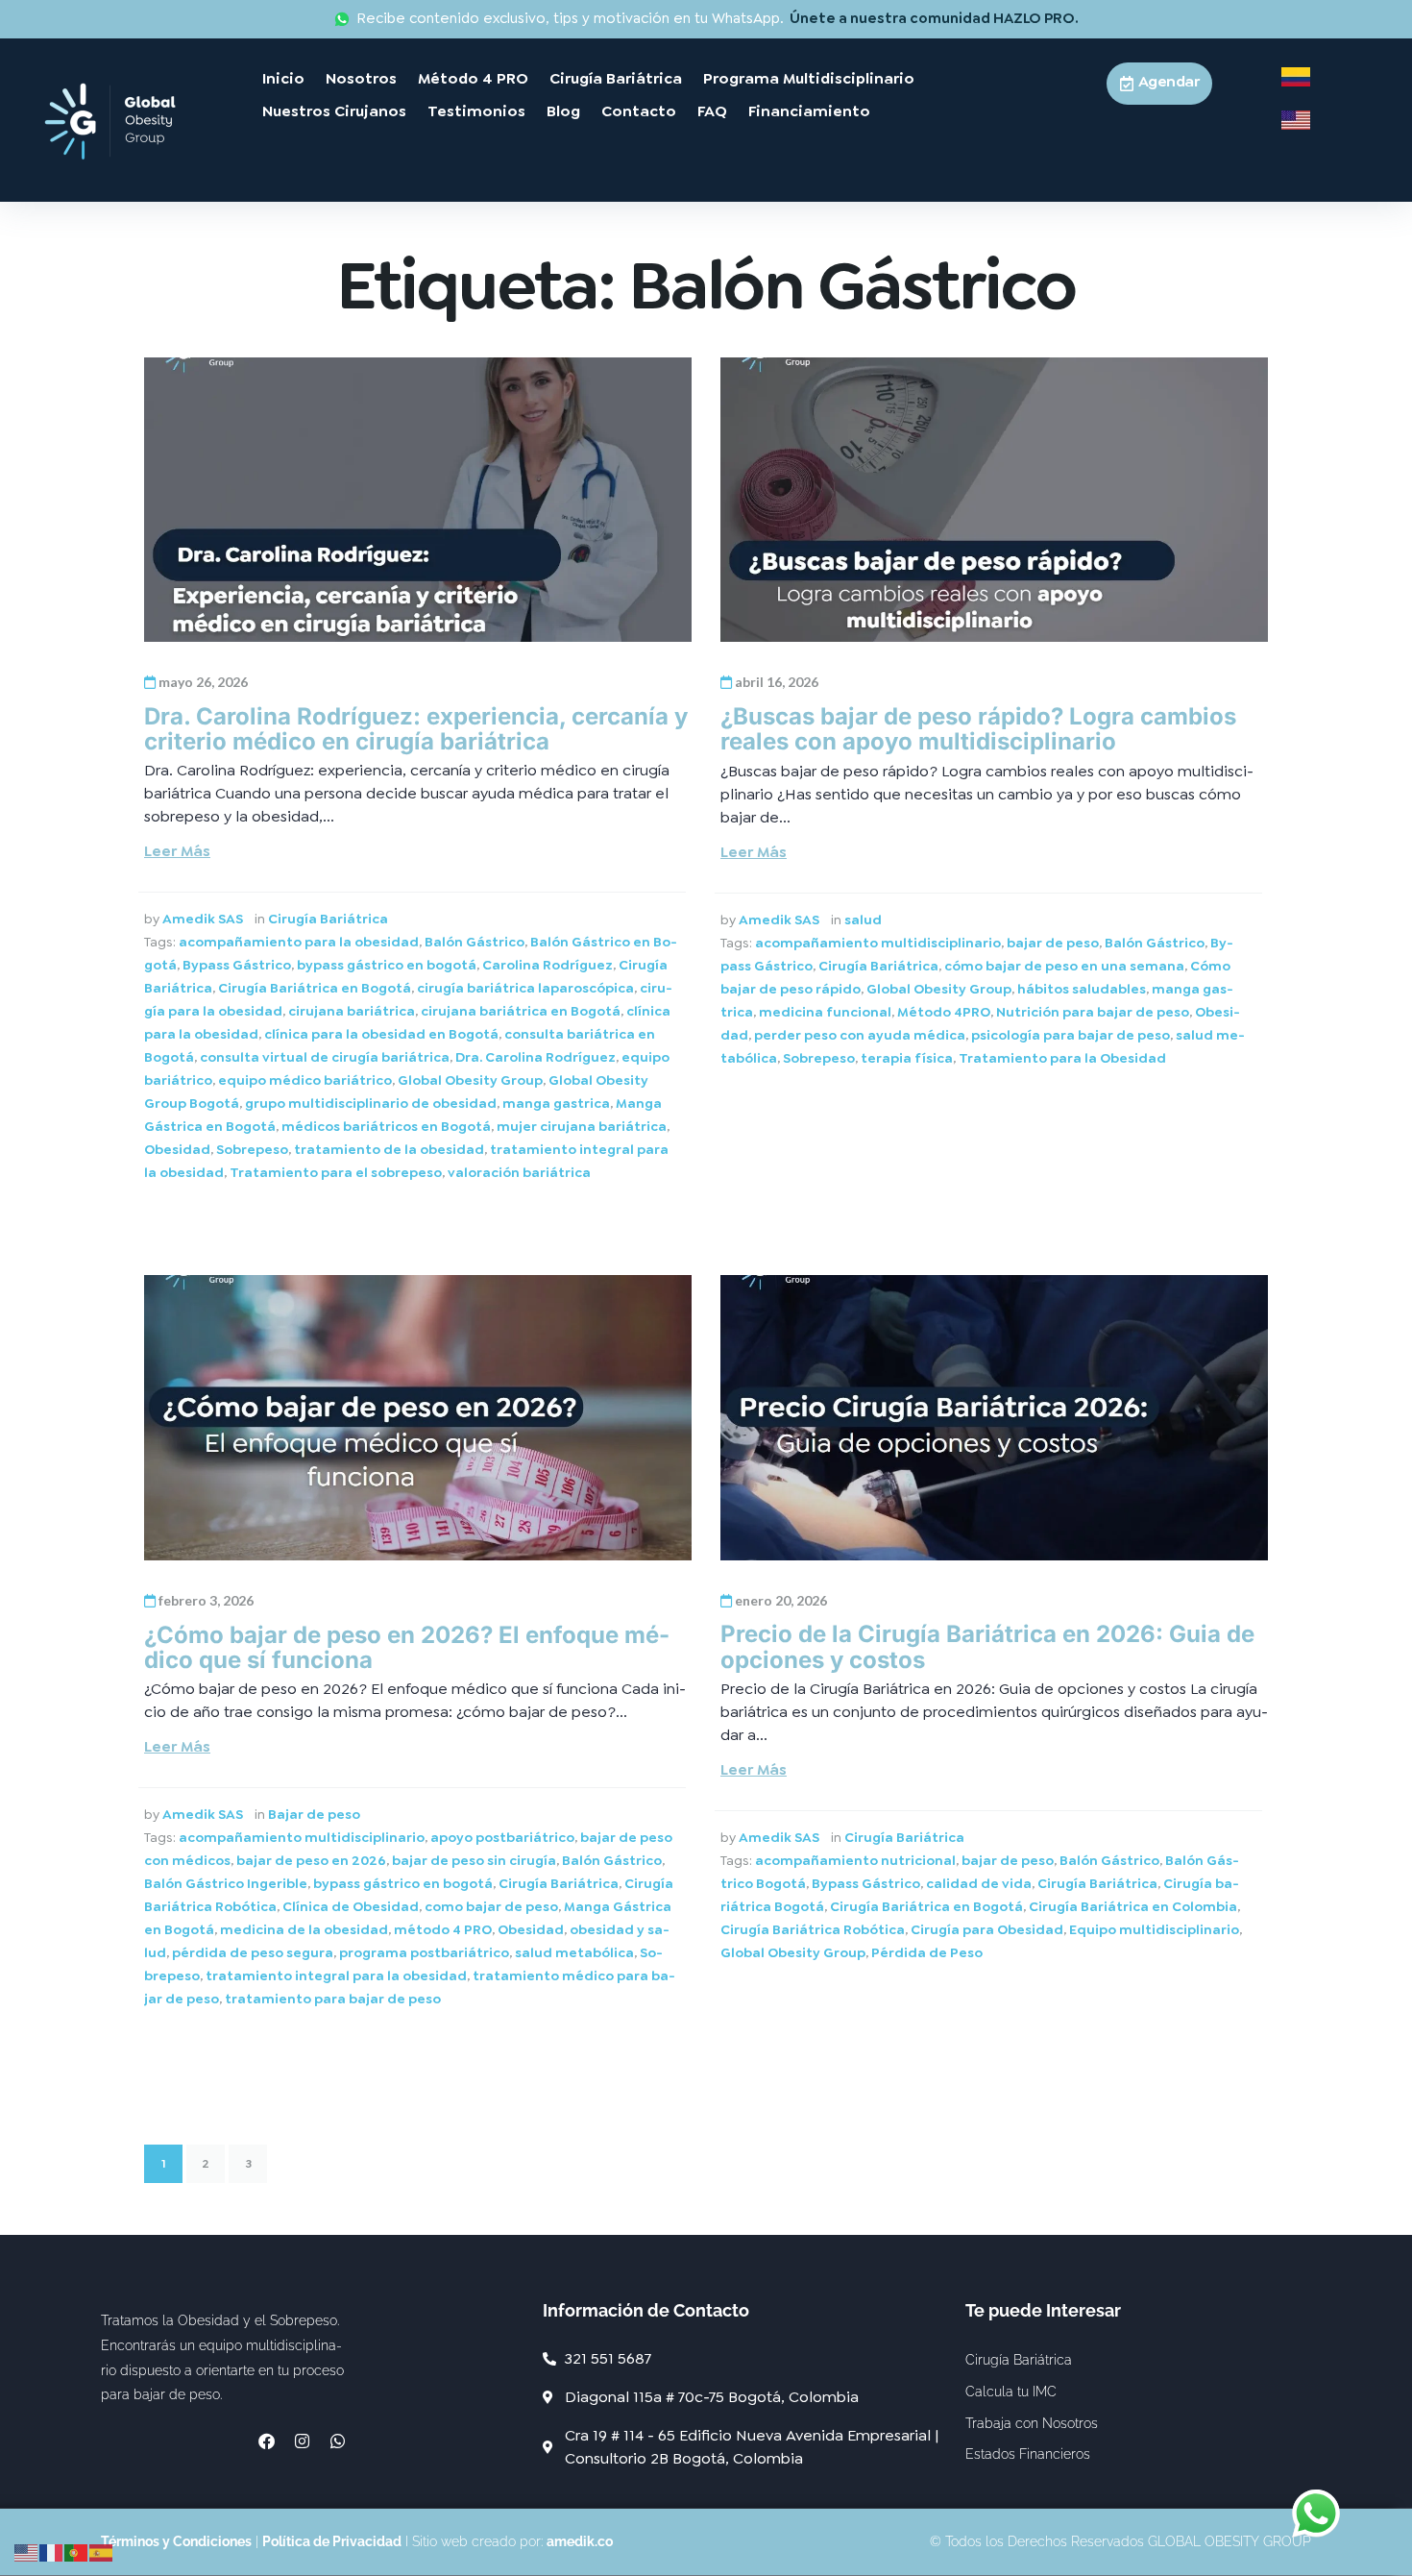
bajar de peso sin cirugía (474, 1860)
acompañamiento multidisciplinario (878, 943)
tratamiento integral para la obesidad (336, 1975)
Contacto (639, 111)
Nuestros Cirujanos (334, 111)
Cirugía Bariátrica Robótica (813, 1929)
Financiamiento (809, 111)
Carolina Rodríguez (548, 965)
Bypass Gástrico (237, 965)
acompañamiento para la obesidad (299, 942)
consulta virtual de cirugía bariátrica (325, 1057)
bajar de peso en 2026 (311, 1860)
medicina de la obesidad (304, 1929)
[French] (52, 2550)
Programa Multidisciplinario (809, 78)
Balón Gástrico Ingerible (226, 1883)
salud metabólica (574, 1952)
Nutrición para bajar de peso (1093, 1012)
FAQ (712, 111)
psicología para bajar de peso (1071, 1035)
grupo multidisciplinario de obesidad (371, 1103)
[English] (27, 2550)
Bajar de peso (314, 1814)
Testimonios (476, 111)
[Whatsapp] (338, 2441)
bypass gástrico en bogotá (387, 965)
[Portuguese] (77, 2550)
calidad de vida (979, 1883)
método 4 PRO (443, 1929)
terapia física (907, 1058)
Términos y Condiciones (176, 2541)
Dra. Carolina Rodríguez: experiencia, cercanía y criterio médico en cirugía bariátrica (416, 729)
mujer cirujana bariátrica (582, 1126)
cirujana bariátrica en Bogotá (521, 1011)
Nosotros (361, 78)
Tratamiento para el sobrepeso (336, 1172)
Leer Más (177, 851)
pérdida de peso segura (253, 1952)
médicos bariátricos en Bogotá (386, 1126)
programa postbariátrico (424, 1952)
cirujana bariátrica (352, 1011)
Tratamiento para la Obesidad (1062, 1058)
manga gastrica (556, 1103)
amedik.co (580, 2541)
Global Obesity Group (470, 1080)
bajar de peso (1053, 943)
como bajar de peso (491, 1906)
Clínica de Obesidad (351, 1906)
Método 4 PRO (473, 78)
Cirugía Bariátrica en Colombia (1133, 1906)
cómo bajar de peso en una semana (1064, 966)
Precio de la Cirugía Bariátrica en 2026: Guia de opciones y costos (987, 1646)
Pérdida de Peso (927, 1952)
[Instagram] (302, 2441)
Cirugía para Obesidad (987, 1929)
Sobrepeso (252, 1149)
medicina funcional (825, 1012)
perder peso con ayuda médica (860, 1035)
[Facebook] (267, 2441)
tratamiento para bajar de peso (333, 1999)
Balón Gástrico (475, 942)
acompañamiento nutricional (855, 1860)
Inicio (283, 78)
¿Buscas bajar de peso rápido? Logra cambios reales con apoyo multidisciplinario (978, 729)
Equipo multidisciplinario (1154, 1929)
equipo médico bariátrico (305, 1080)
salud (863, 920)
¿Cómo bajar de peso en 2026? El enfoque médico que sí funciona (407, 1647)
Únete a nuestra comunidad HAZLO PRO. (934, 19)
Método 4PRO (944, 1012)
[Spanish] (102, 2550)
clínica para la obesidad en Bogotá (381, 1034)
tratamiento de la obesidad (389, 1149)
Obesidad (177, 1149)
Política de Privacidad (332, 2541)
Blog (563, 111)
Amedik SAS (203, 919)
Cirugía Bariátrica (616, 78)
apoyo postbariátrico (502, 1837)
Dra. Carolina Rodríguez (536, 1057)
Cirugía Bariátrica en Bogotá (315, 988)
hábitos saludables (1082, 989)
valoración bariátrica (519, 1172)
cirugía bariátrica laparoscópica (525, 988)
